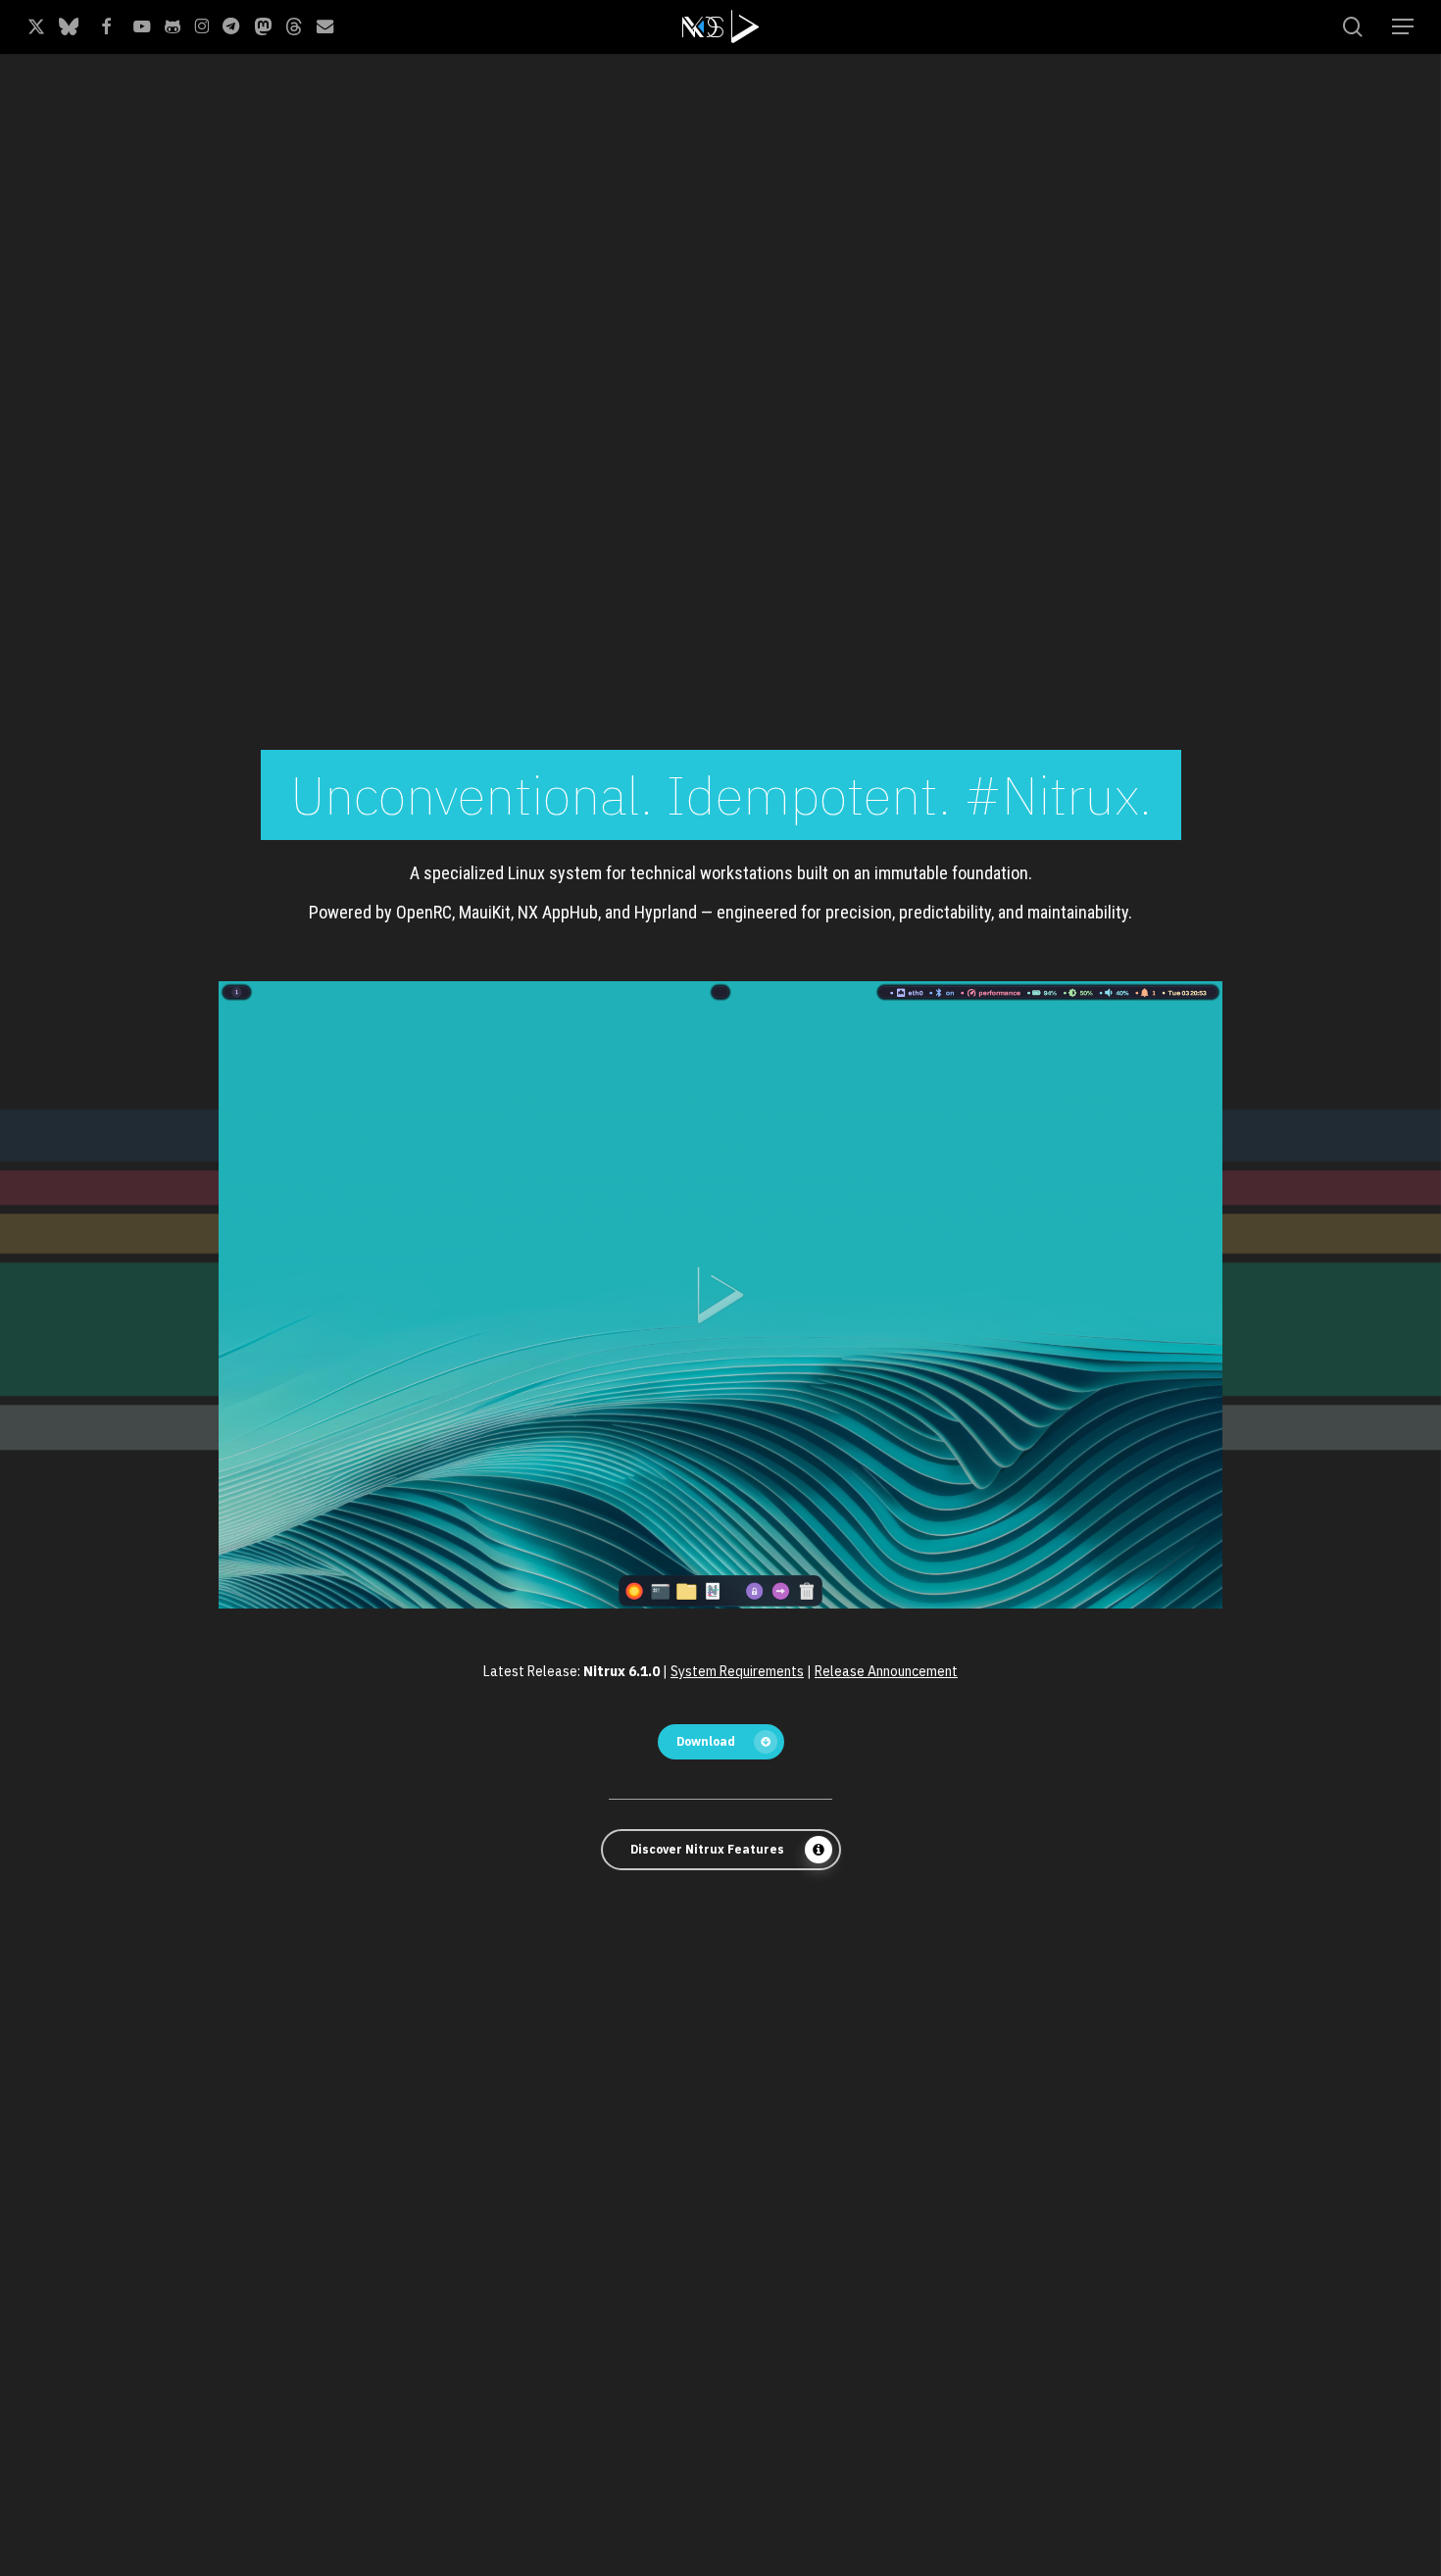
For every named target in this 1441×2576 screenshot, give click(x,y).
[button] (1403, 27)
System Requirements (737, 1671)
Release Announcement (886, 1671)
